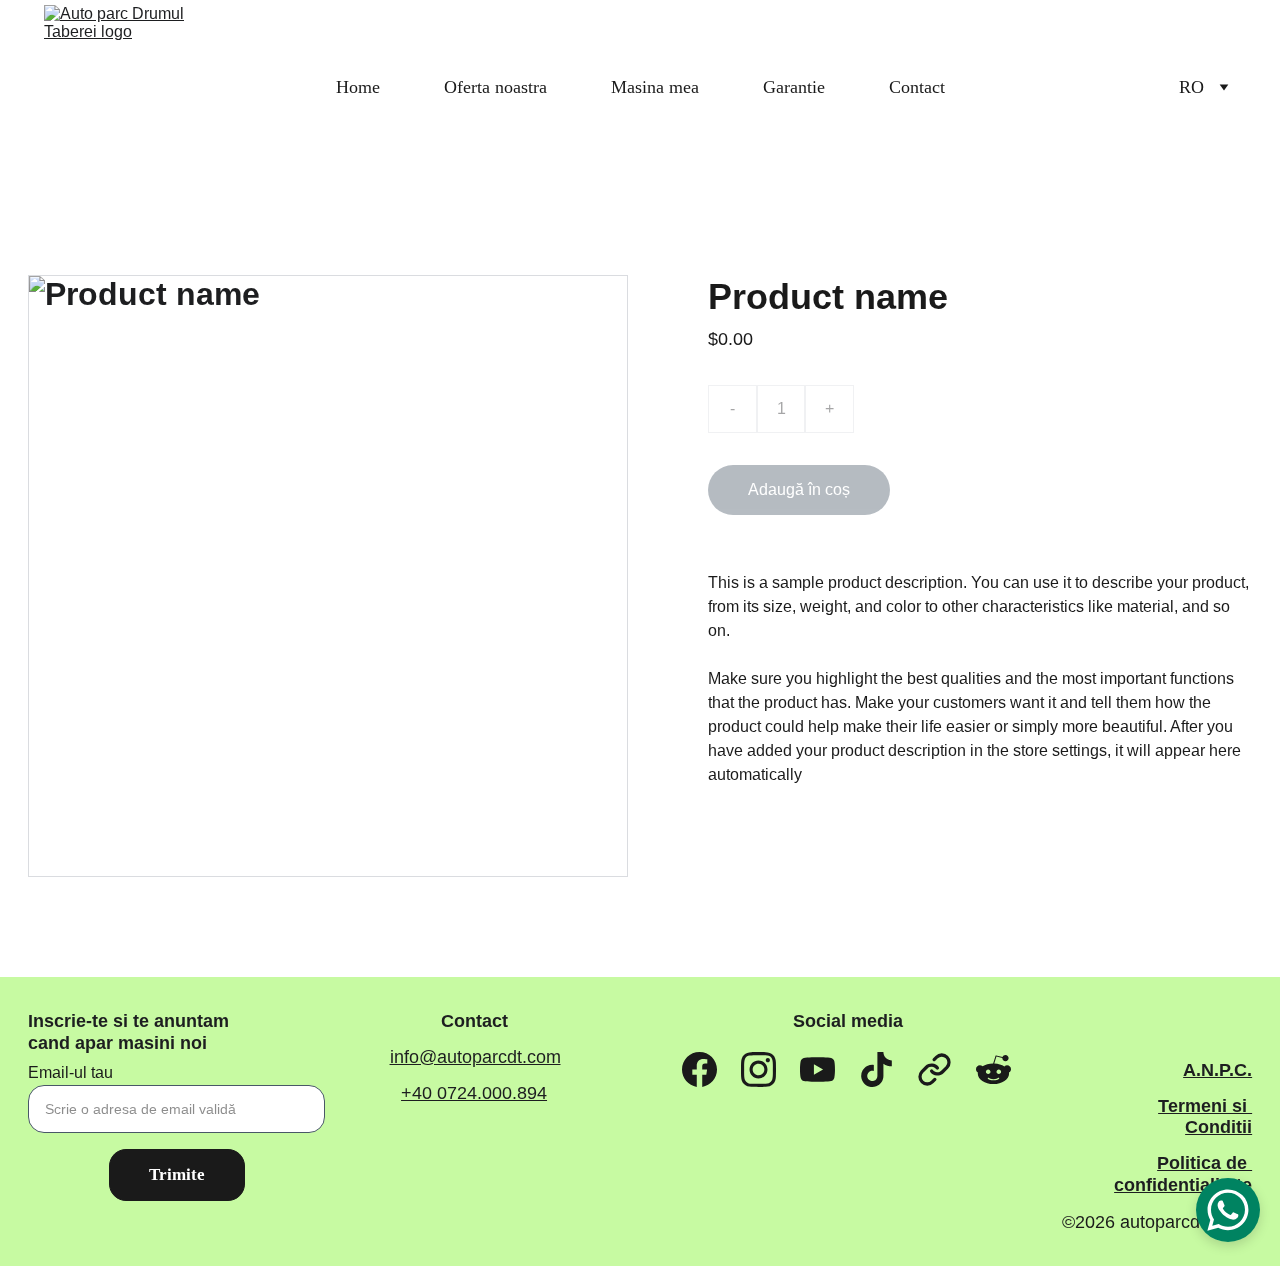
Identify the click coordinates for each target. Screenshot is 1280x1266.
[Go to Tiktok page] (876, 1070)
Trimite (177, 1174)
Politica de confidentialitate (1183, 1174)
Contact (917, 87)
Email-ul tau (70, 1072)
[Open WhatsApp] (1228, 1210)
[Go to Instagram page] (758, 1070)
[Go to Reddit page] (993, 1070)
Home (358, 87)
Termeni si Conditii (1205, 1117)
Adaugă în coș (799, 489)
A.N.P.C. (1217, 1070)
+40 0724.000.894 (474, 1093)
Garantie (794, 87)
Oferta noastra (495, 87)
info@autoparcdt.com (475, 1057)
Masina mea (655, 87)
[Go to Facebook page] (699, 1070)
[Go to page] (934, 1070)
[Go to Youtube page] (817, 1070)
